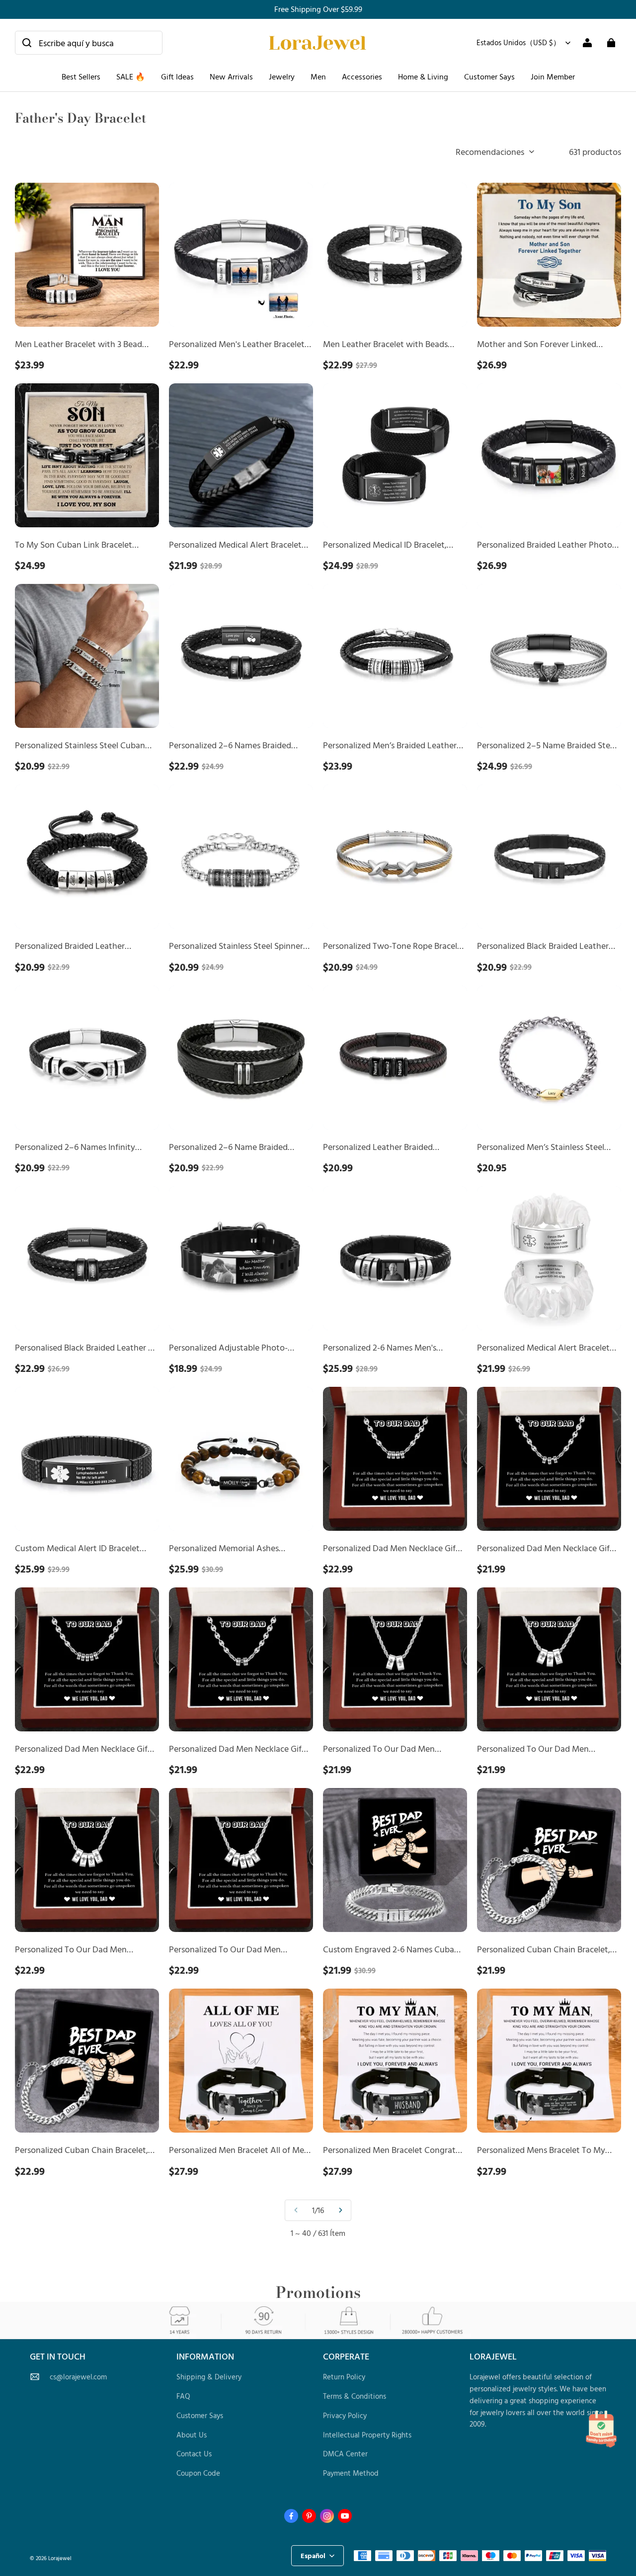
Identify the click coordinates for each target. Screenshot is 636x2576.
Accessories (362, 76)
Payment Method (351, 2473)
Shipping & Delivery (209, 2377)
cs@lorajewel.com (78, 2377)
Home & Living (423, 76)
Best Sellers (81, 76)
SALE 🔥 (131, 76)
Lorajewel (60, 2558)
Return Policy (344, 2377)
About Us (192, 2435)
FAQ (183, 2396)
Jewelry (282, 76)
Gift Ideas (177, 76)
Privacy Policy (345, 2415)
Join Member (553, 76)
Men (318, 76)
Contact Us (194, 2454)
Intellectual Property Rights (367, 2435)
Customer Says (489, 76)
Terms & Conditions (355, 2396)
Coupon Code (198, 2473)
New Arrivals (231, 76)
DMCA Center (345, 2454)
